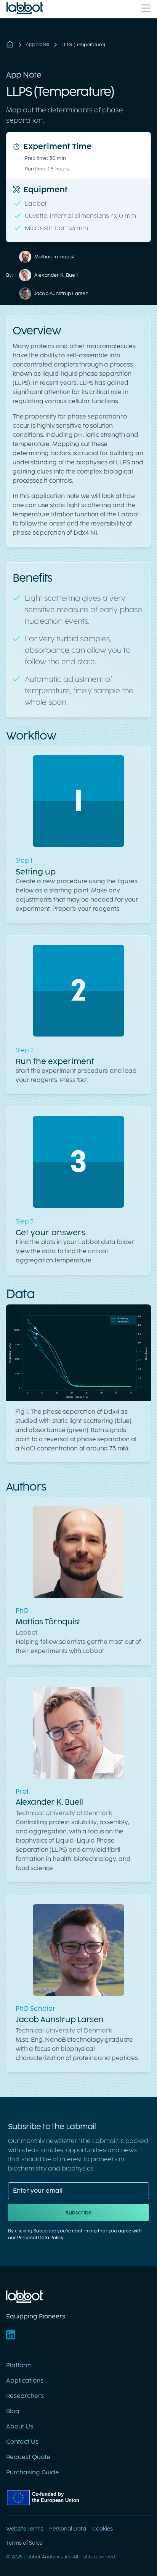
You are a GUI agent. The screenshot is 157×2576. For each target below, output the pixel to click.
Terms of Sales (24, 2543)
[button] (144, 8)
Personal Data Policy (40, 2238)
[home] (25, 8)
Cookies (103, 2529)
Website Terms (25, 2529)
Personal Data (68, 2529)
